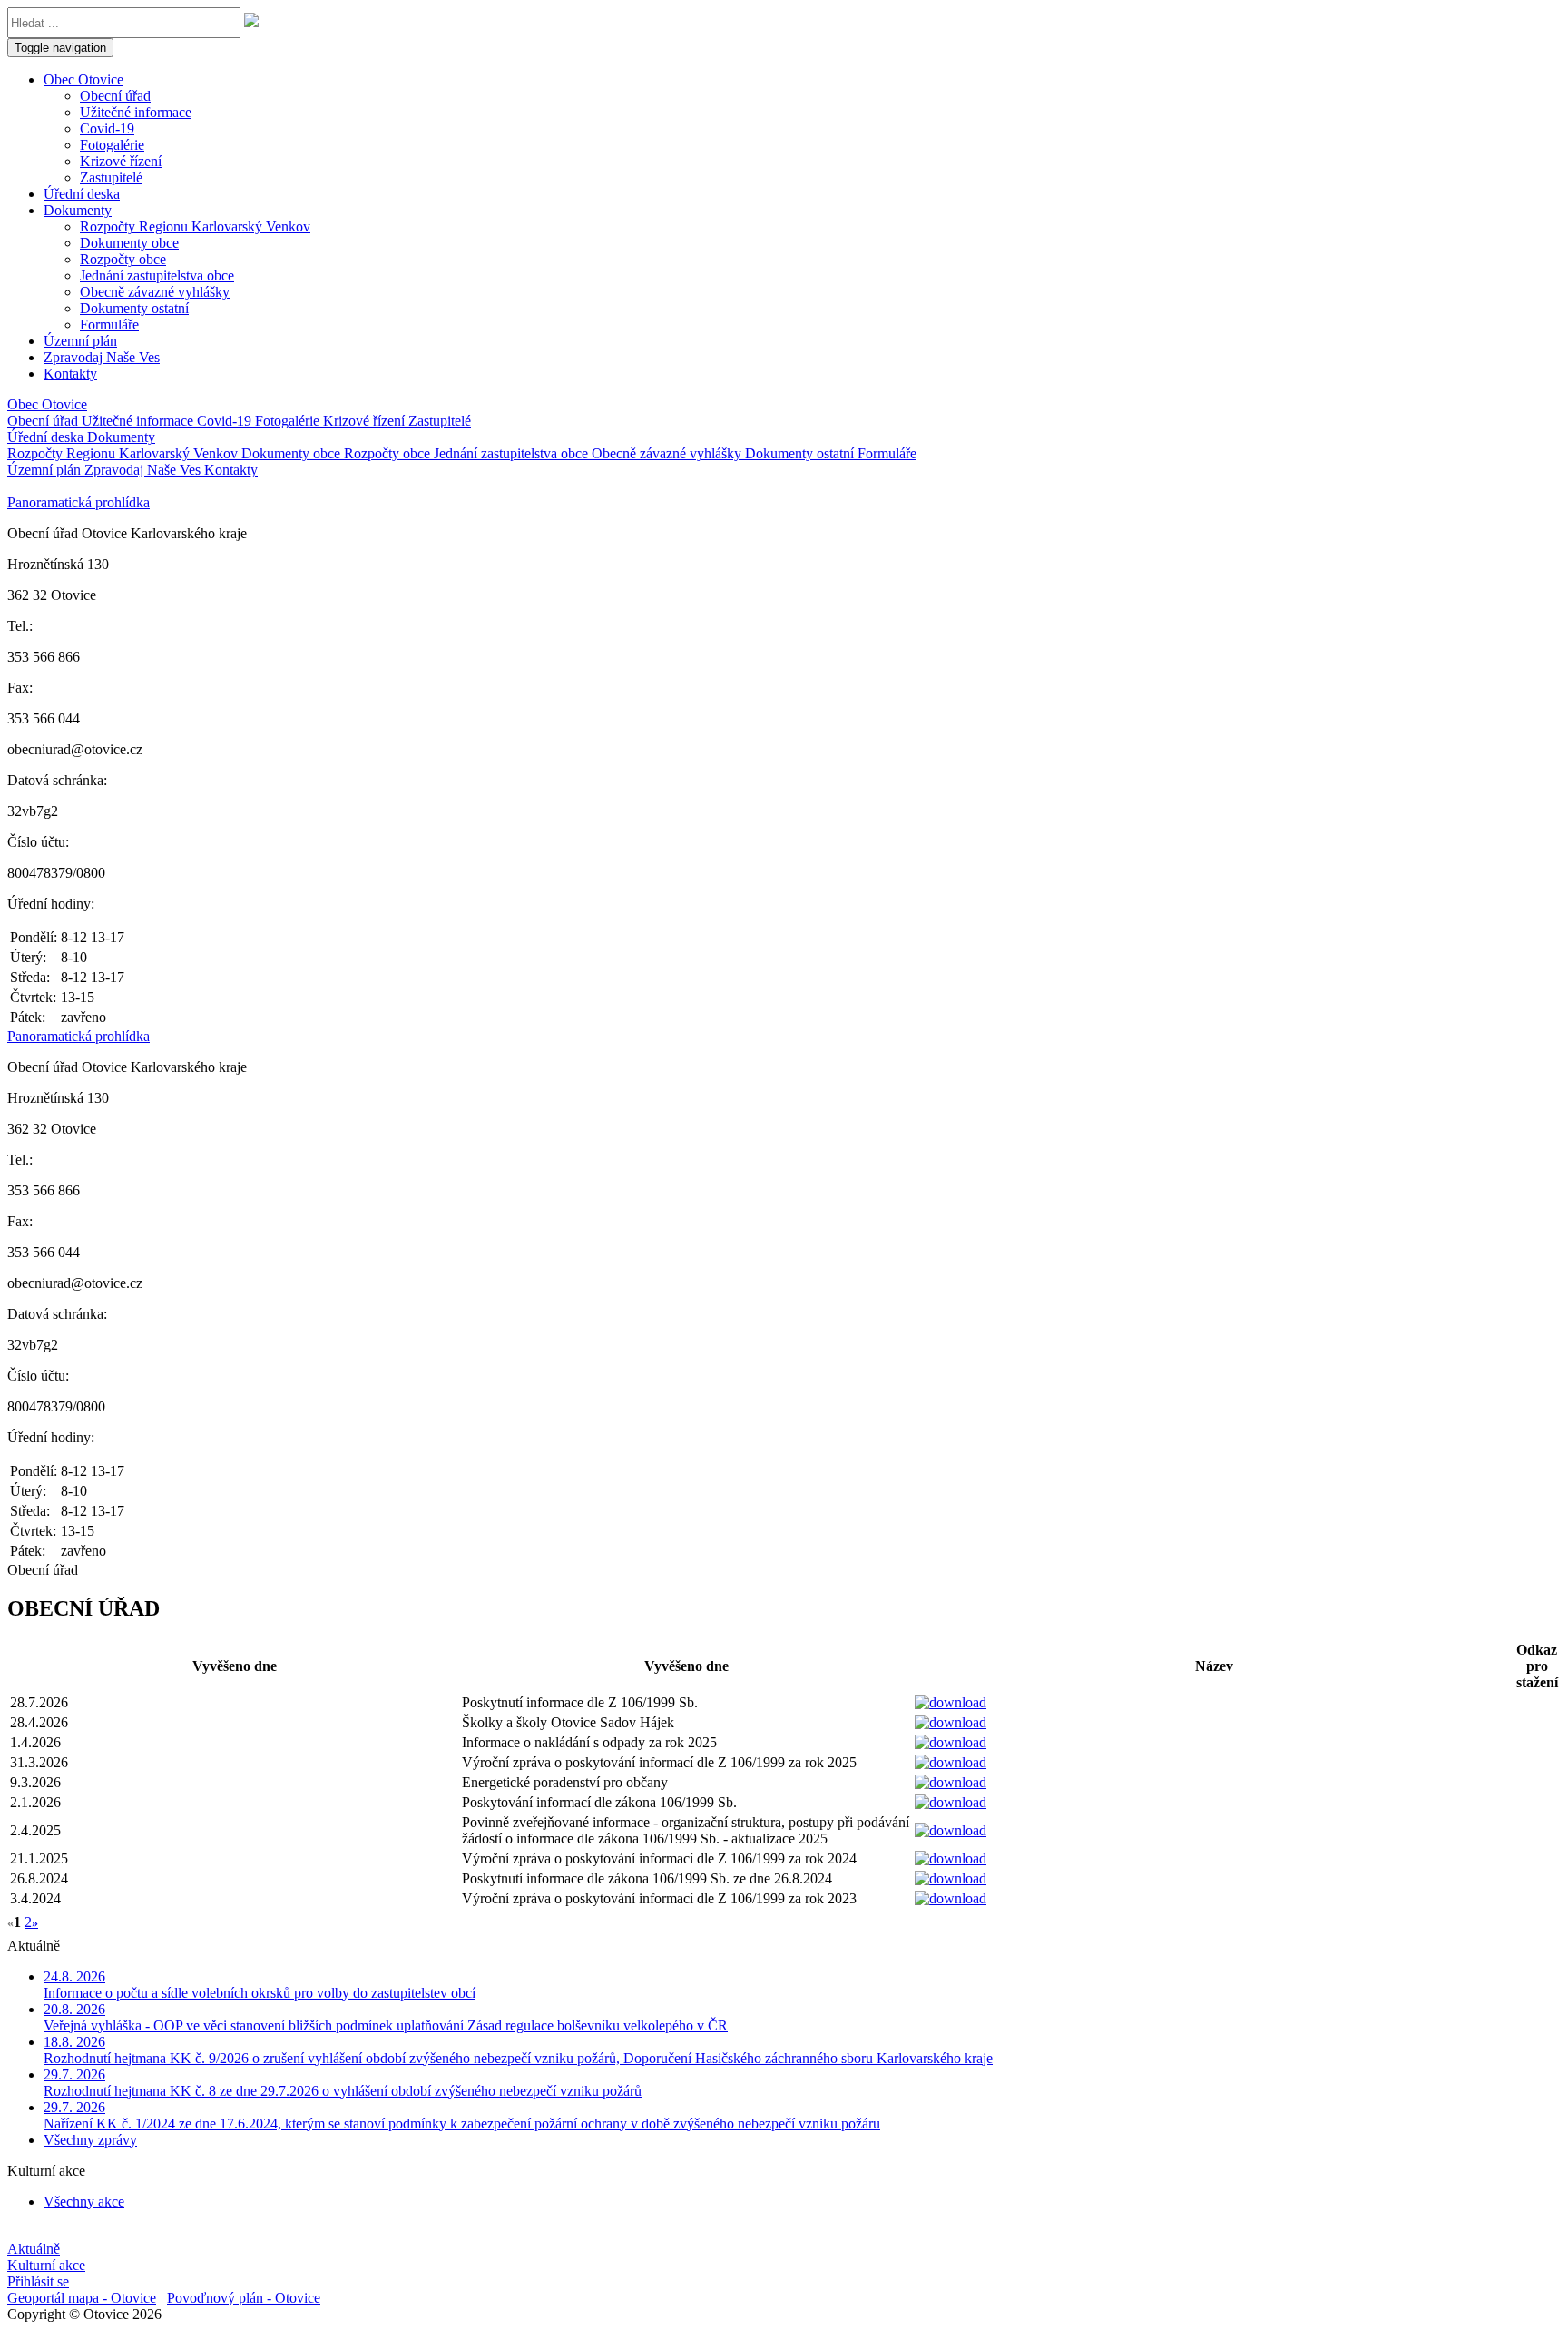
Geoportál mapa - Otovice (82, 2298)
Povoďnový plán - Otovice (244, 2298)
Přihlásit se (38, 2281)
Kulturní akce (46, 2265)
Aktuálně (34, 2249)
